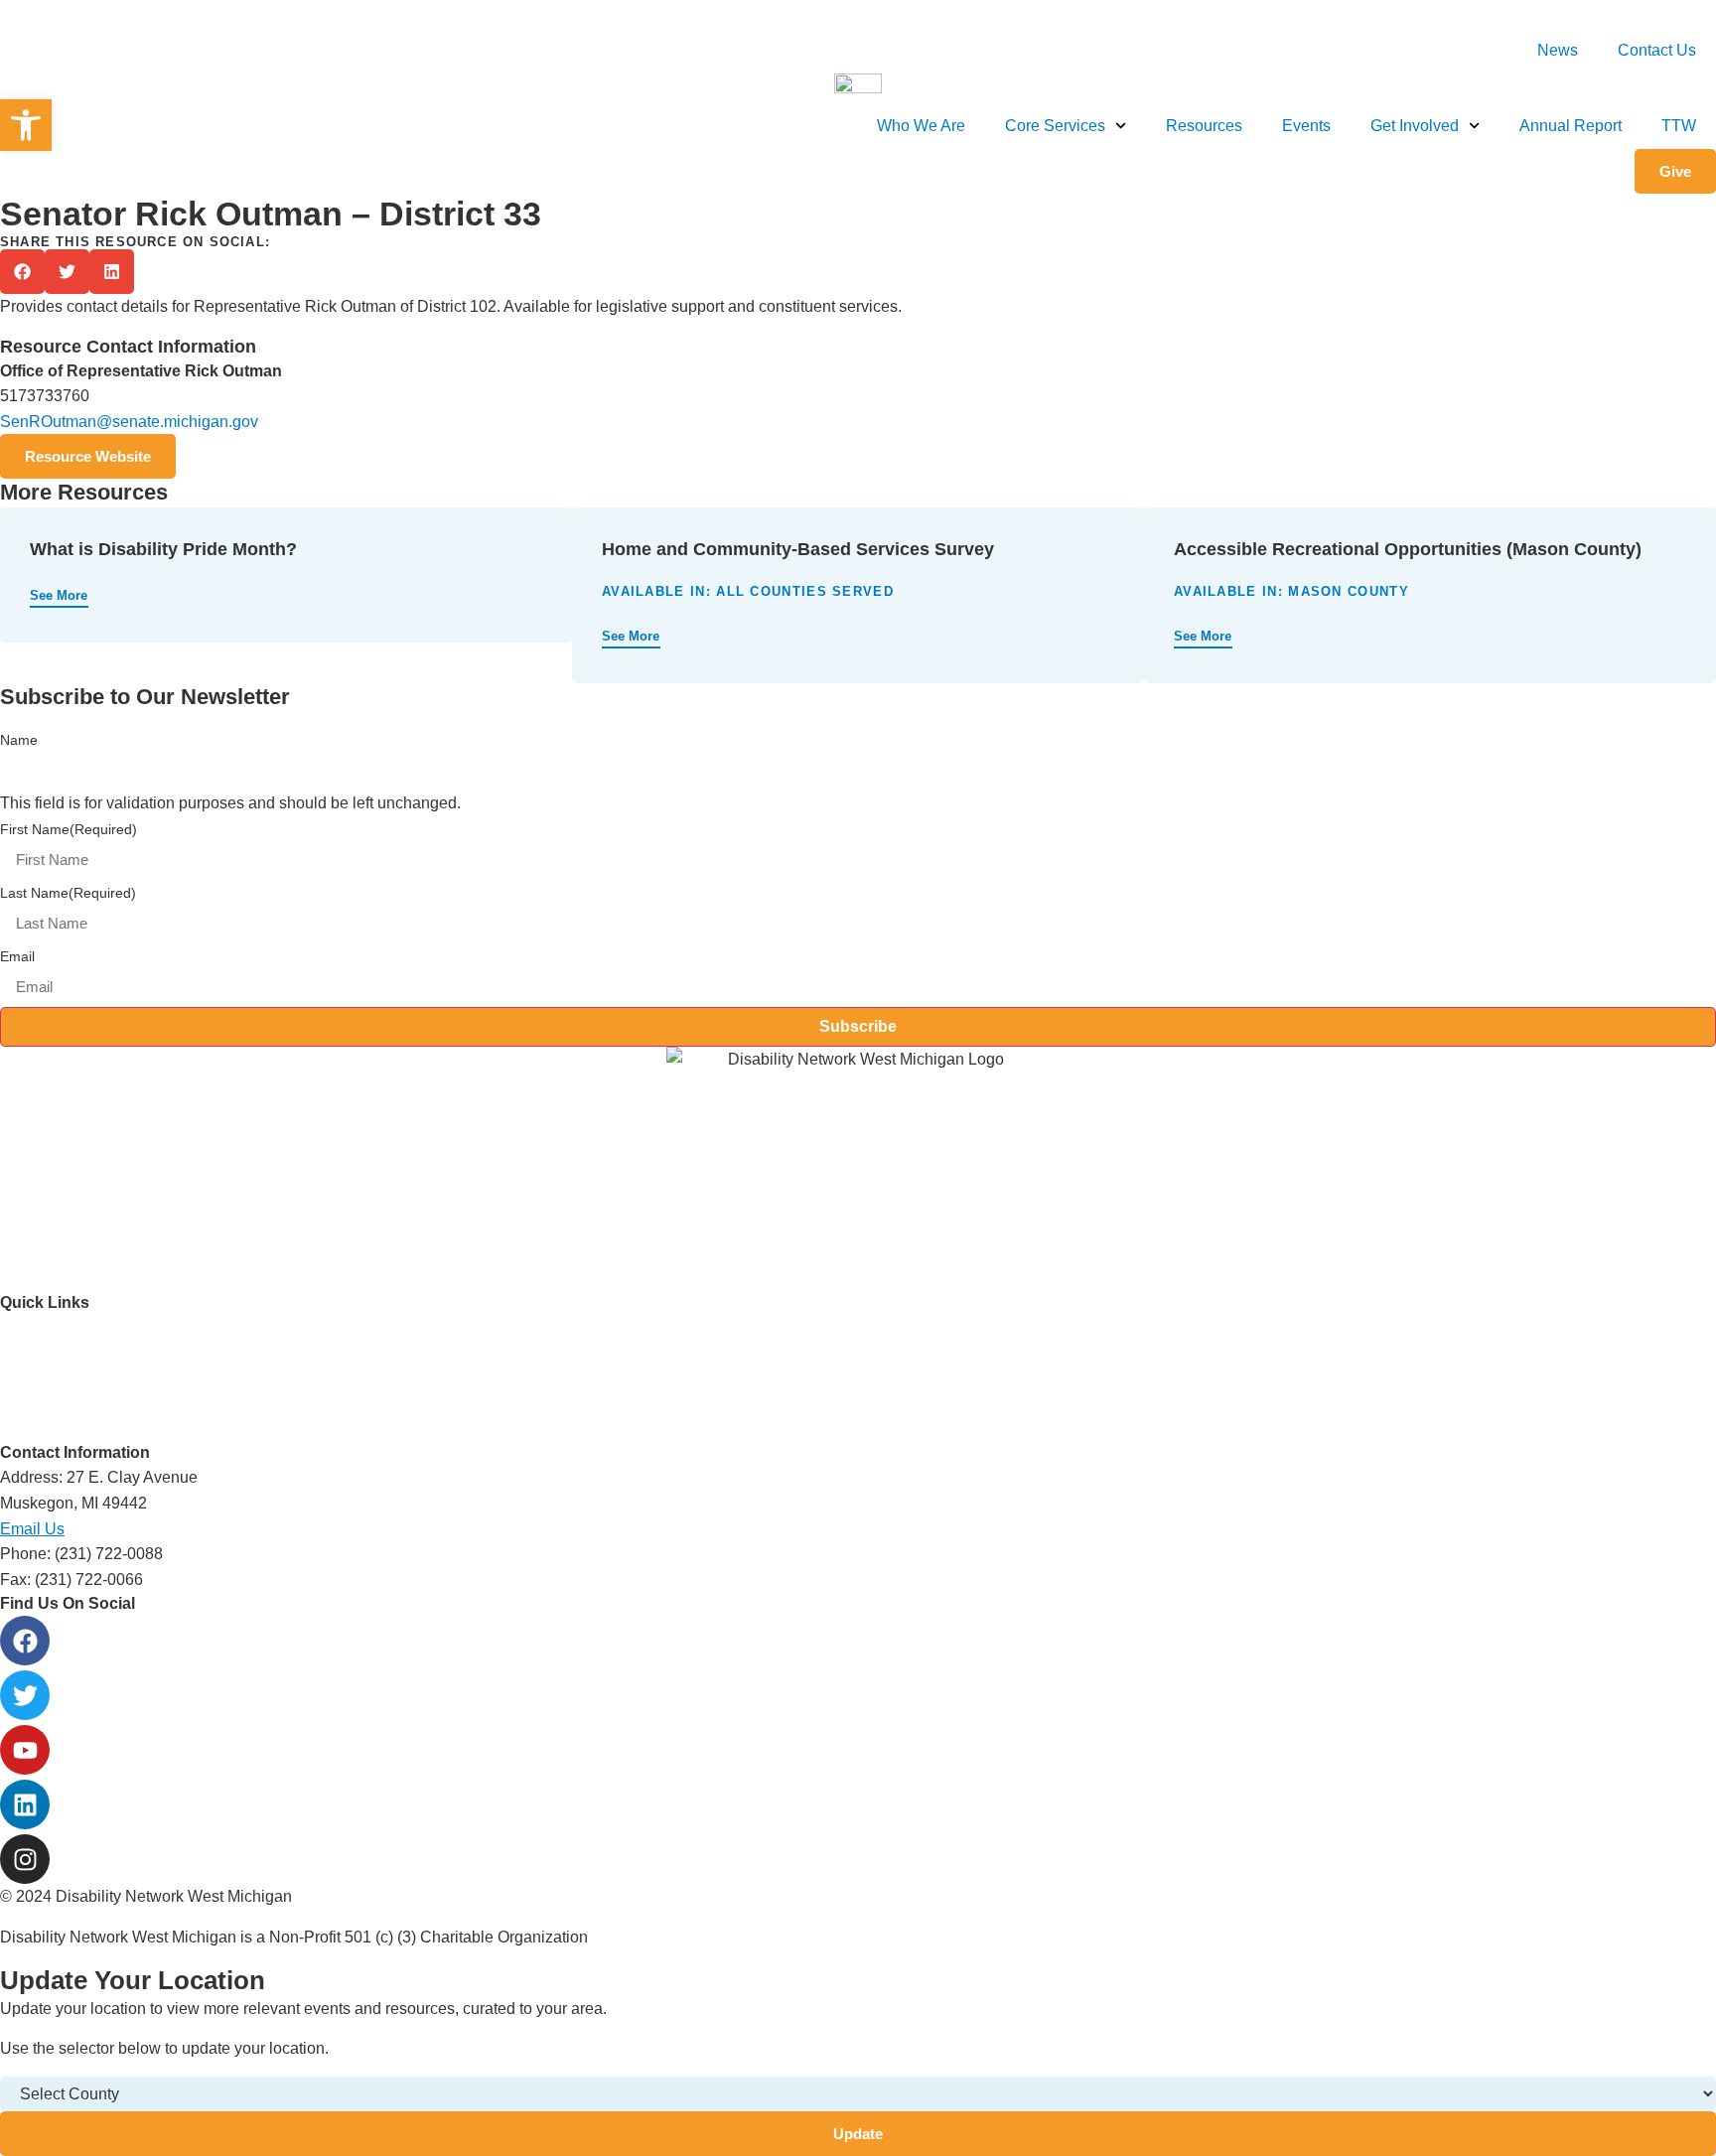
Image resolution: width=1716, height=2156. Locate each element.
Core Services (1055, 126)
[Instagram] (25, 1859)
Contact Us (1657, 50)
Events (1306, 126)
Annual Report (1571, 126)
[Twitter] (25, 1695)
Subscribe (858, 1026)
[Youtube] (25, 1750)
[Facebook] (25, 1641)
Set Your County (1670, 14)
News (1558, 50)
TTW (1679, 126)
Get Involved (1415, 126)
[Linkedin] (25, 1804)
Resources (1204, 126)
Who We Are (921, 126)
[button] (22, 272)
